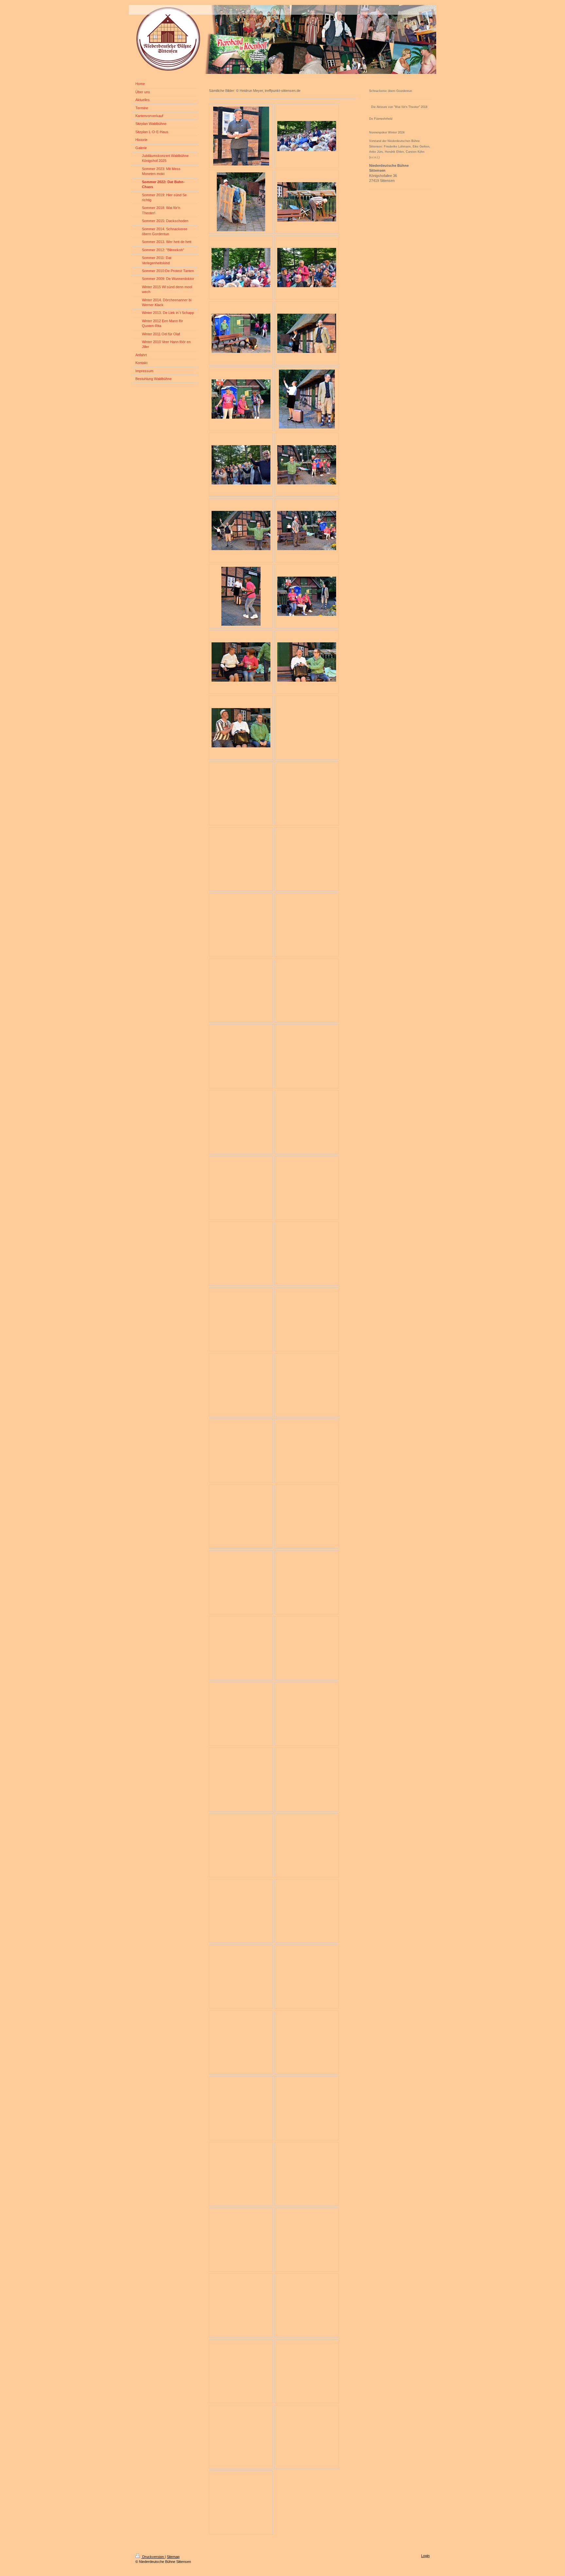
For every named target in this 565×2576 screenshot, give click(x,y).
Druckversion (153, 2557)
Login (425, 2556)
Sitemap (173, 2557)
